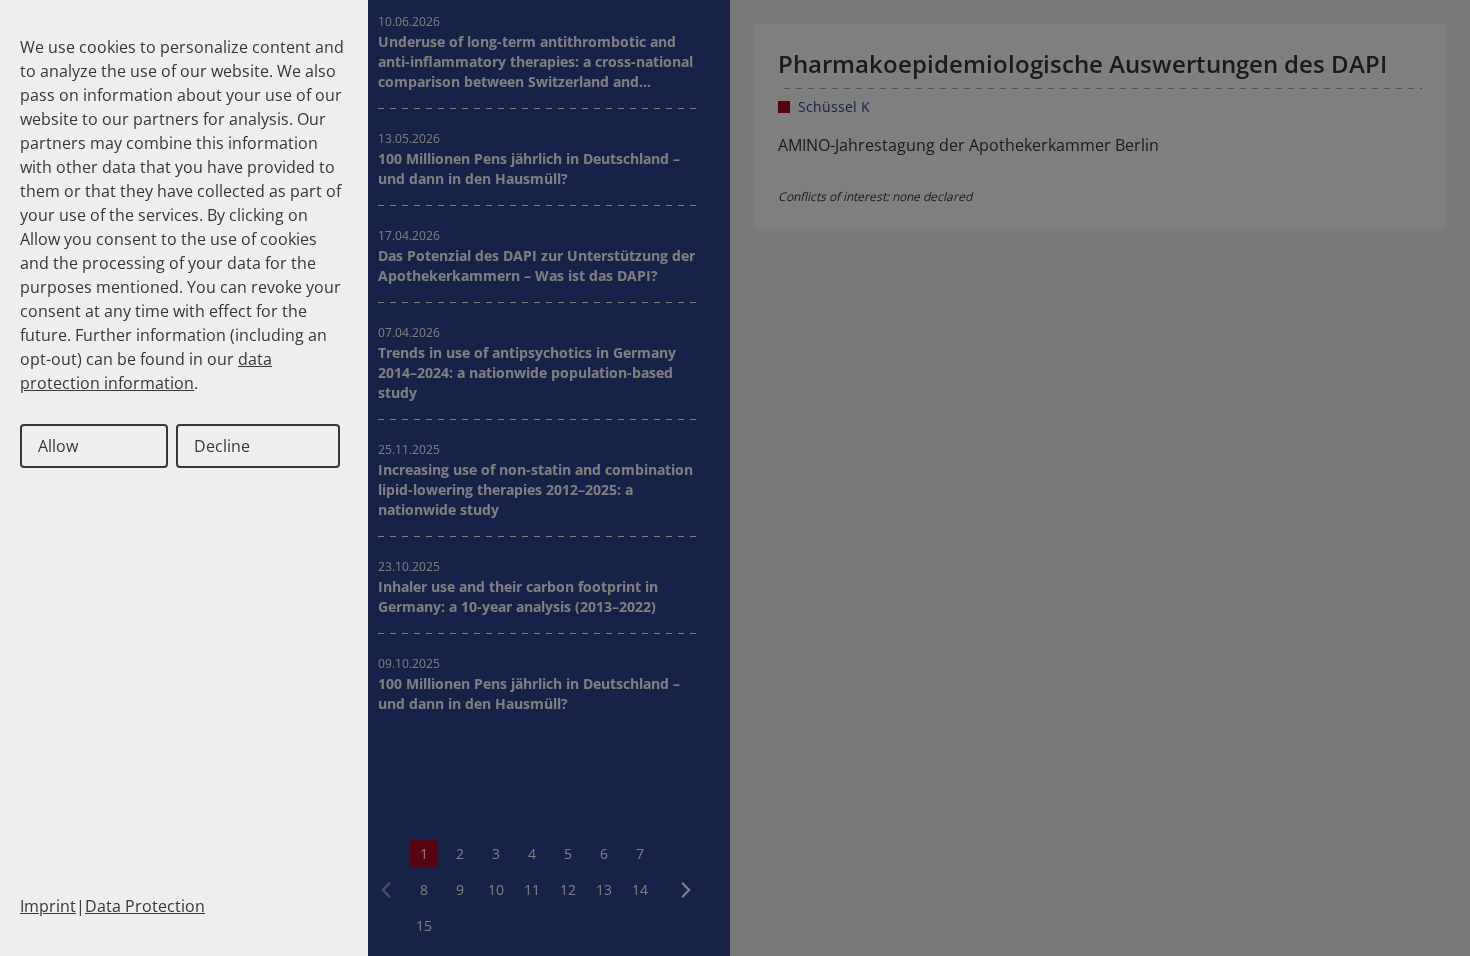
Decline (222, 446)
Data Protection (145, 906)
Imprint (48, 906)
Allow (58, 446)
